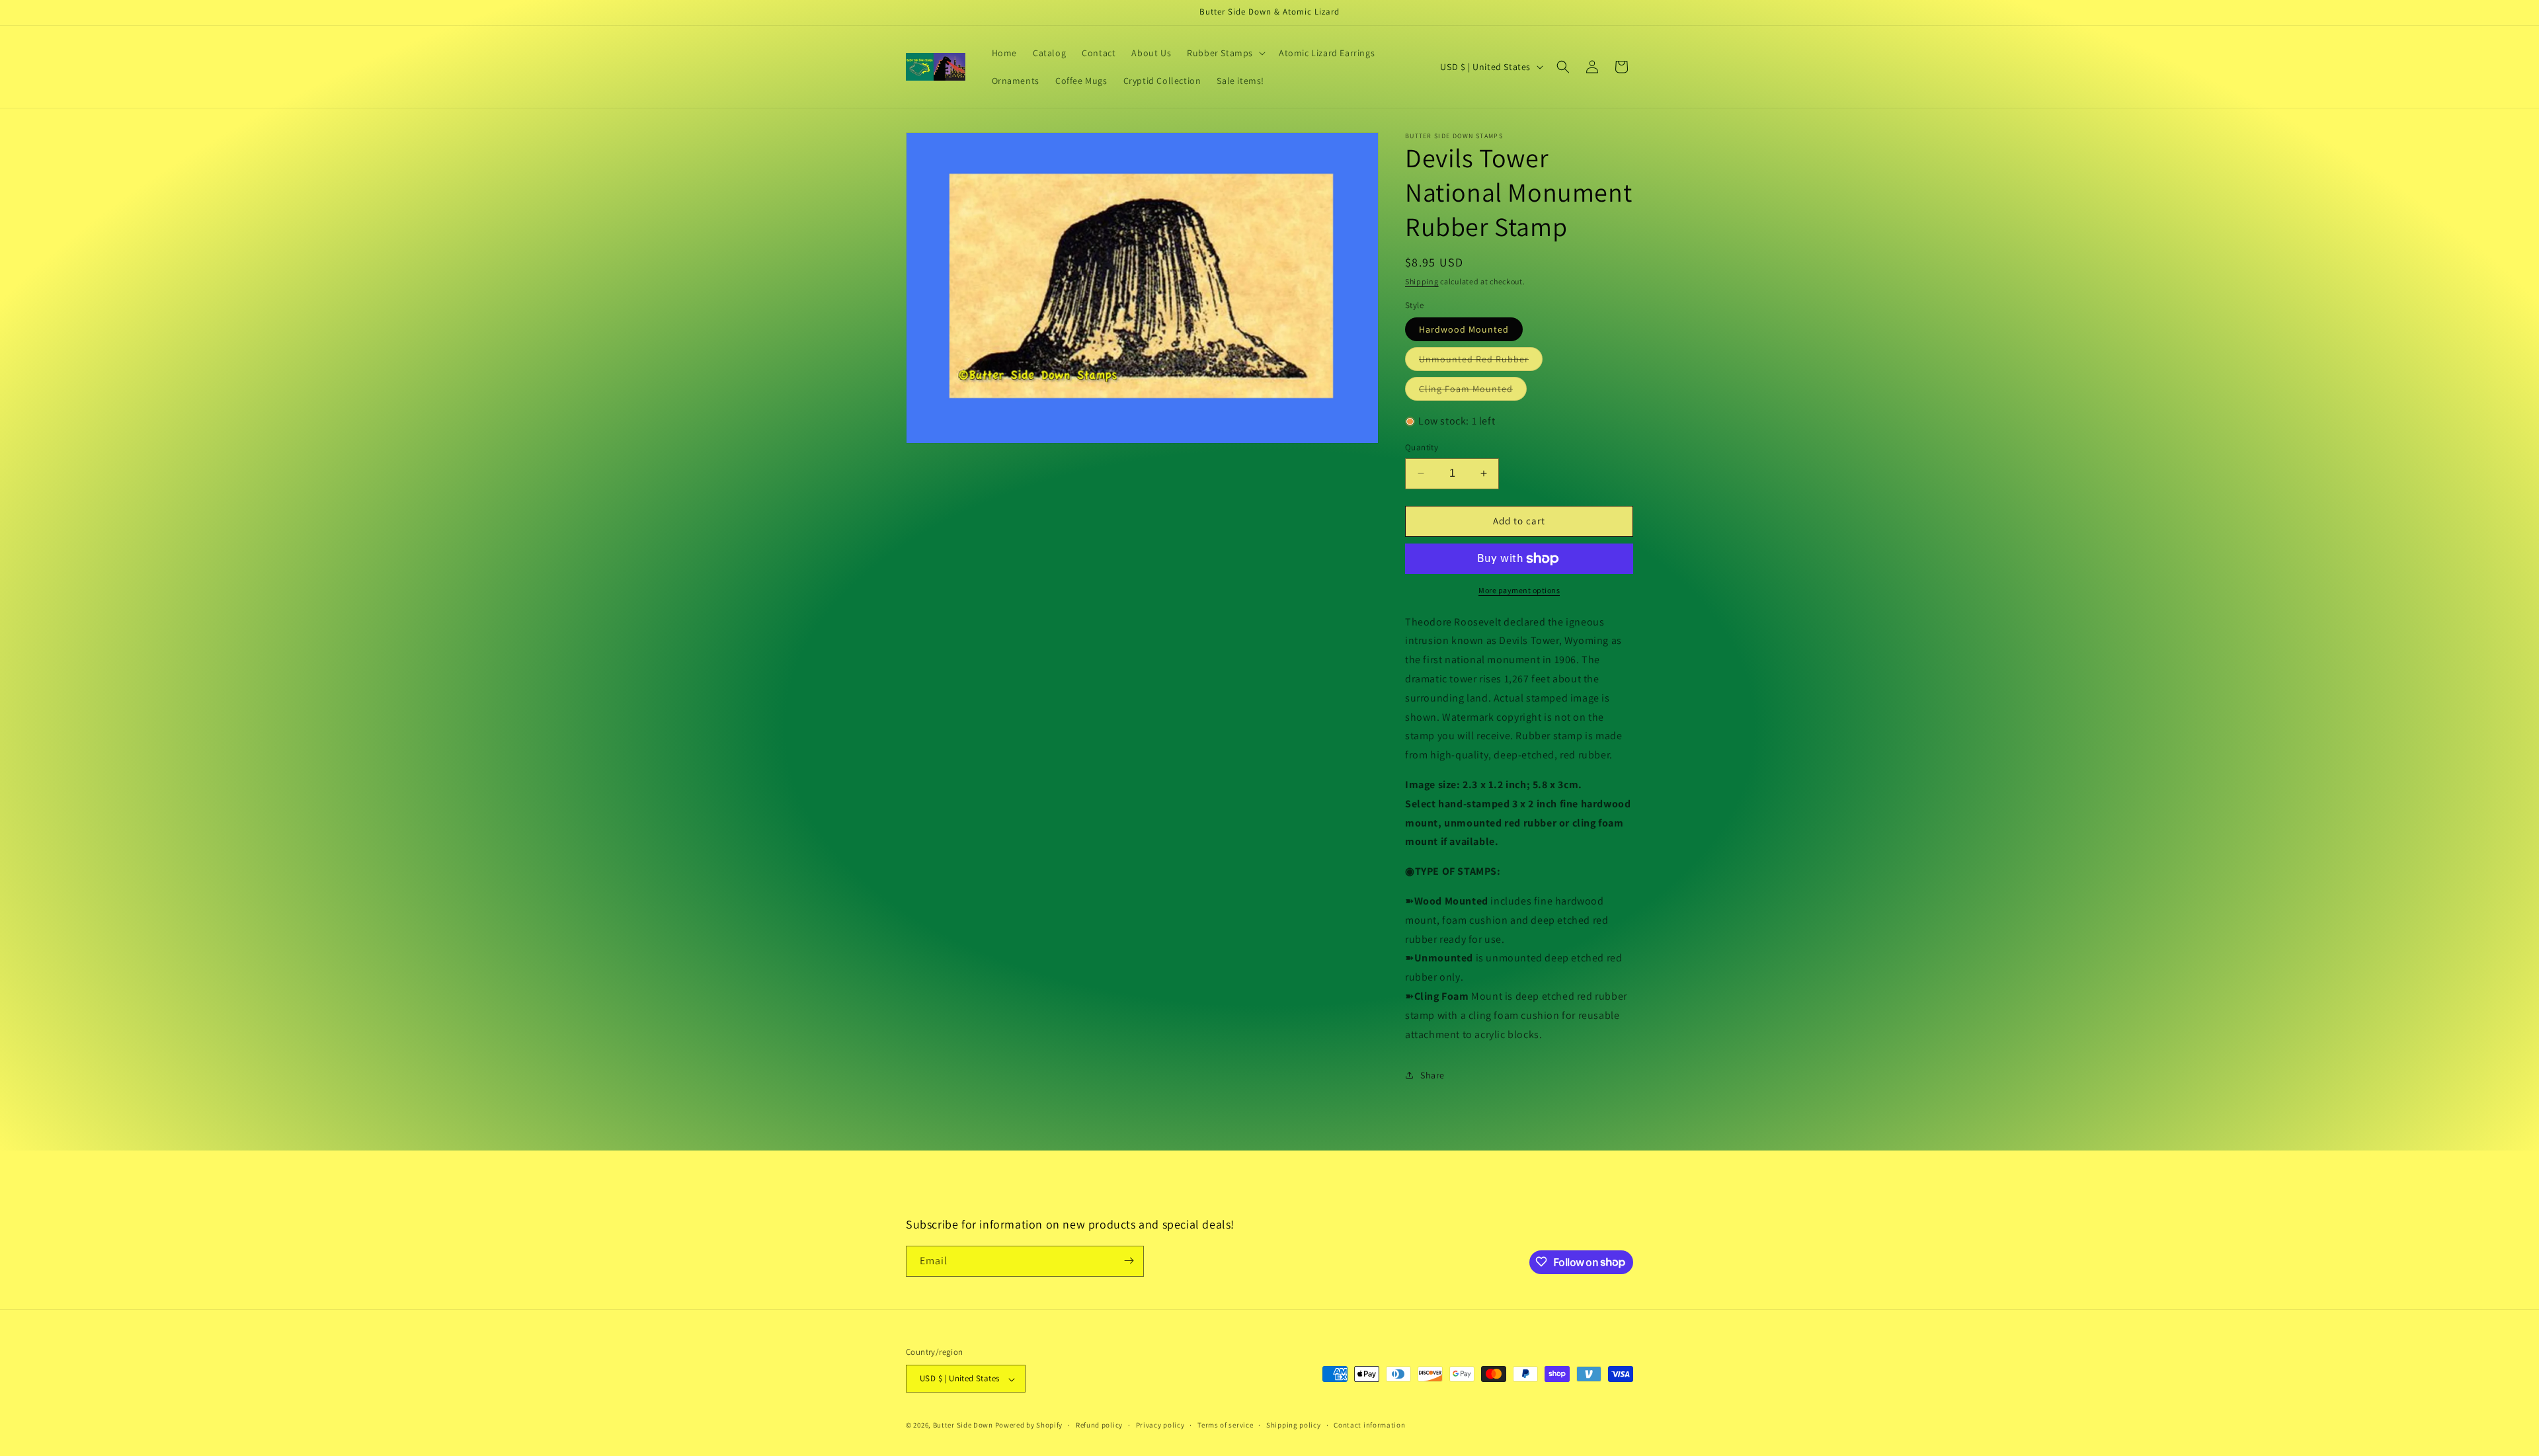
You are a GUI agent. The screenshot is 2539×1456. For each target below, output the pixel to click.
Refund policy (1099, 1425)
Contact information (1369, 1425)
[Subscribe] (1129, 1261)
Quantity (1422, 447)
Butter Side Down (963, 1426)
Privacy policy (1160, 1425)
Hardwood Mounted (1464, 329)
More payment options (1519, 590)
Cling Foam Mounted (1473, 391)
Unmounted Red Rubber (1481, 362)
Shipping (1422, 281)
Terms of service (1225, 1425)
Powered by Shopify (1029, 1426)
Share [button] (1432, 1075)
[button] (1225, 53)
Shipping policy (1294, 1425)
